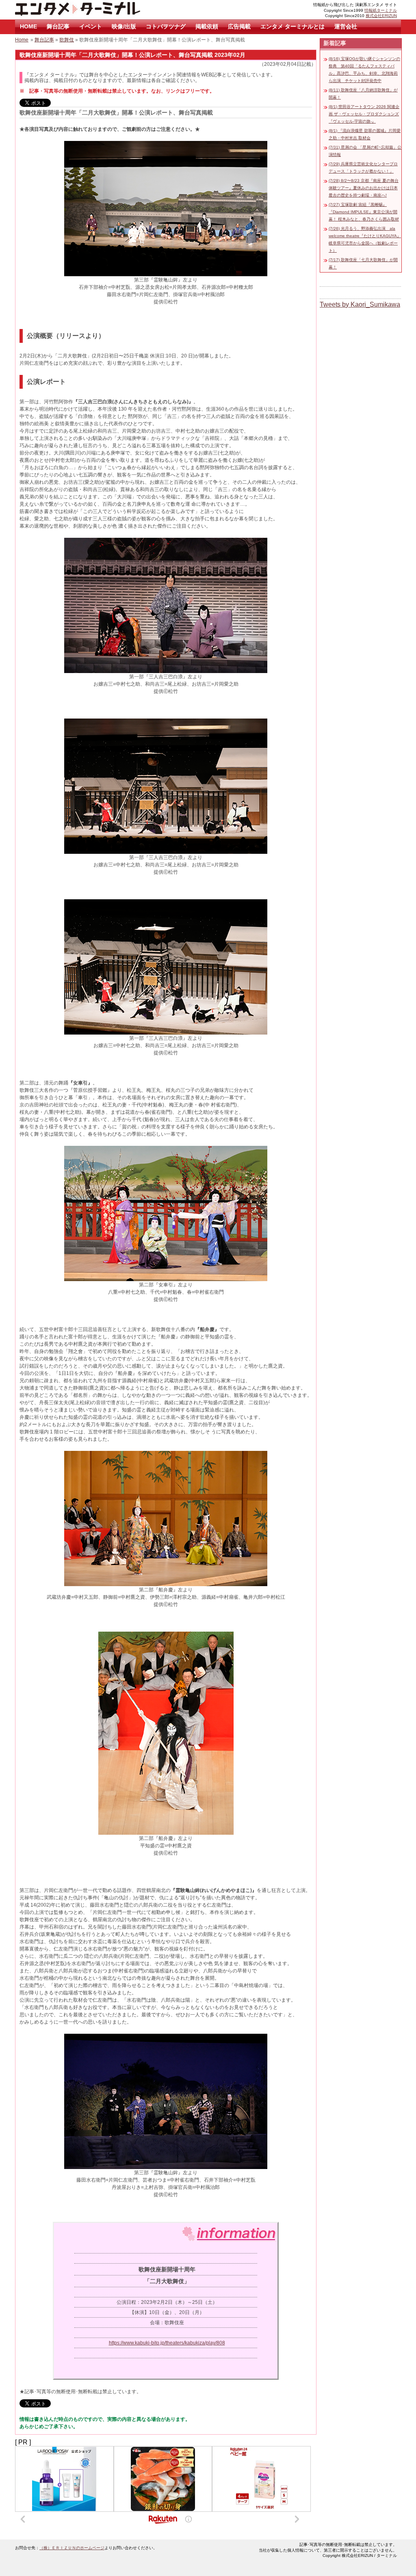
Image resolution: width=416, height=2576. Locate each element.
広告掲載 (239, 26)
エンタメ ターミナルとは (292, 26)
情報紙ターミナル (381, 10)
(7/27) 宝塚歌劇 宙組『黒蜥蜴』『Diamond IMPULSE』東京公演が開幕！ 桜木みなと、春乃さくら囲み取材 (364, 212)
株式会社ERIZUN (381, 16)
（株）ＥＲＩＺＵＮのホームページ (72, 2548)
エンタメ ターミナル (96, 10)
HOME (28, 26)
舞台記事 (58, 26)
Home (22, 40)
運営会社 (346, 26)
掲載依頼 (207, 26)
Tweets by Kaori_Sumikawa (360, 304)
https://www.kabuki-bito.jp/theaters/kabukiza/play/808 (167, 2343)
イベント (91, 26)
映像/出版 (124, 26)
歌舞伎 (67, 40)
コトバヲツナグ (166, 26)
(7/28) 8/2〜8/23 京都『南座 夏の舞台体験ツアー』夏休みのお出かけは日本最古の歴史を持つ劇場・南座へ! (364, 188)
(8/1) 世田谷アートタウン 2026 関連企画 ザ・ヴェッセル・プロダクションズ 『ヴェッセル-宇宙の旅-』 (364, 114)
